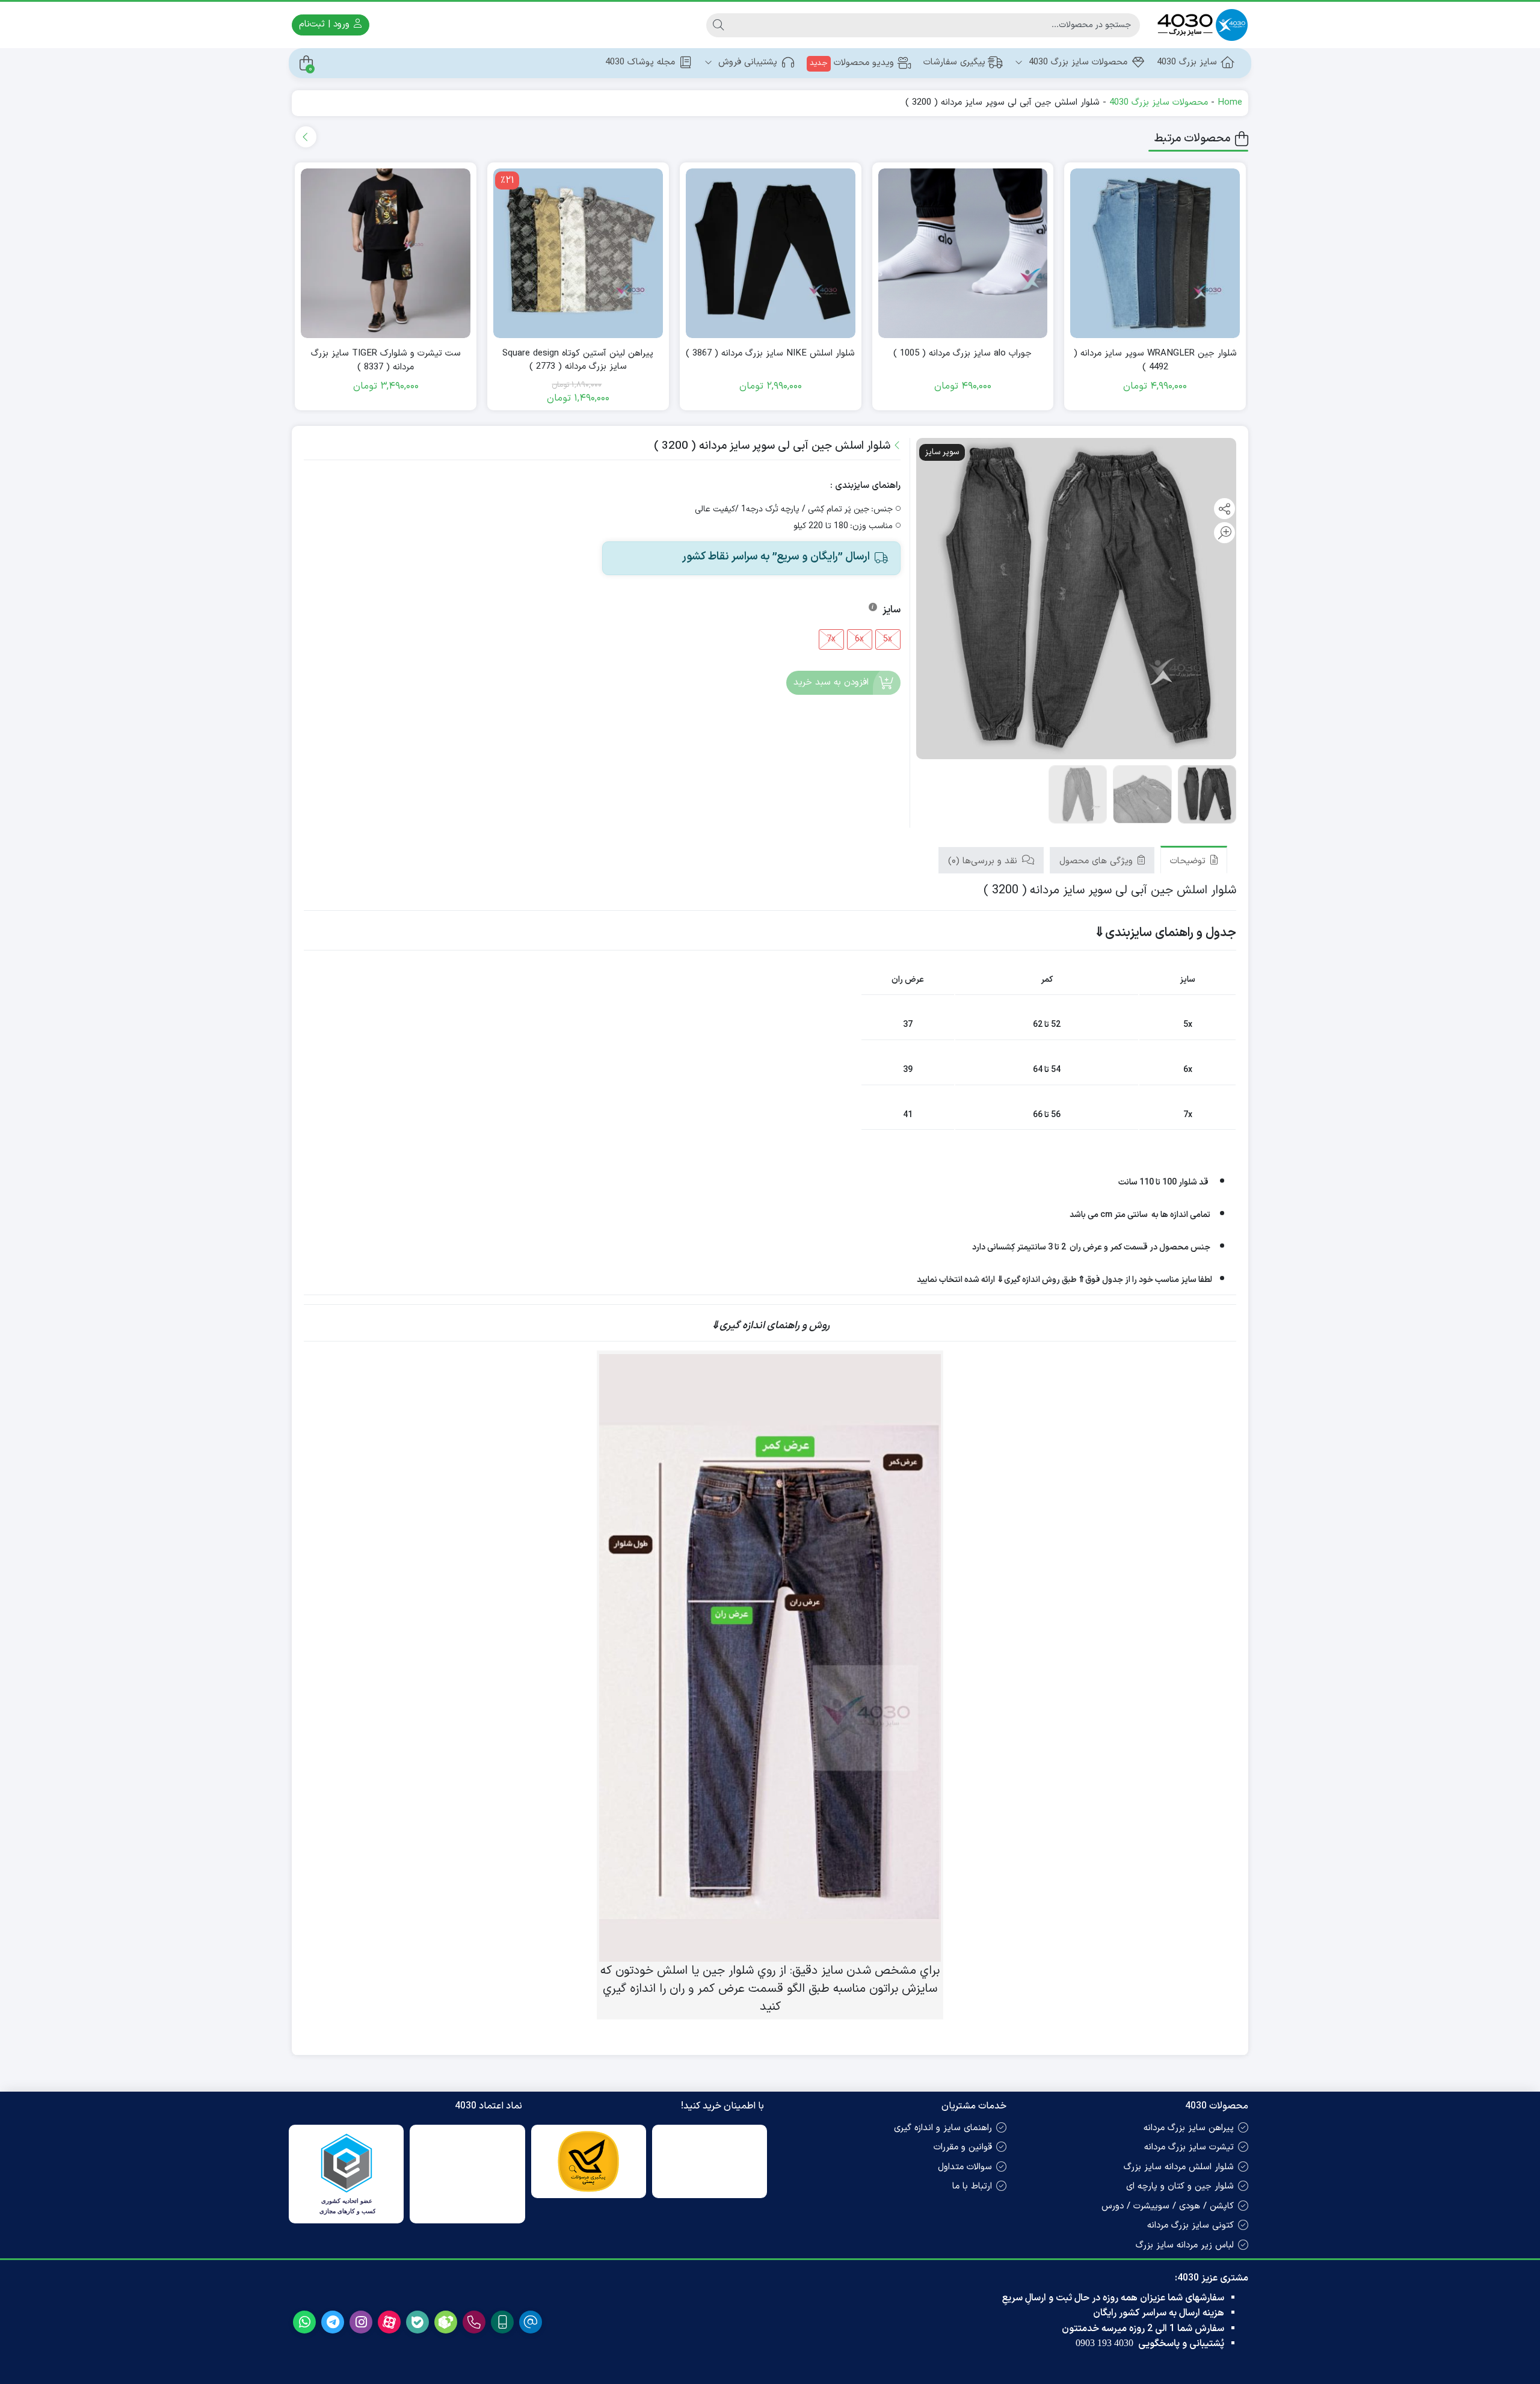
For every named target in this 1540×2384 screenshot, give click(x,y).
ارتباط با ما (972, 2186)
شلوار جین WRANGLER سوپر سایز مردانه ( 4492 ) (1155, 361)
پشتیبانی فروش (746, 62)
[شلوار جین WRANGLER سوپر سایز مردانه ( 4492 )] (1155, 253)
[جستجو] (718, 25)
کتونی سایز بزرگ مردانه (1190, 2225)
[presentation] (306, 137)
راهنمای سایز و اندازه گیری (943, 2128)
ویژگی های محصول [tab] (1098, 861)
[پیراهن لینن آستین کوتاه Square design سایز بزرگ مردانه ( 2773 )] (578, 253)
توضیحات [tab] (1189, 861)
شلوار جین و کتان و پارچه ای (1180, 2186)
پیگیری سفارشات (954, 62)
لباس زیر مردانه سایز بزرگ (1185, 2245)
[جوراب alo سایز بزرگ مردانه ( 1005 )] (963, 253)
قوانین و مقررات (963, 2147)
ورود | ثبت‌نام (326, 24)
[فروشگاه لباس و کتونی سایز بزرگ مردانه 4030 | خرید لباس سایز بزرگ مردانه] (1200, 25)
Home (1230, 103)
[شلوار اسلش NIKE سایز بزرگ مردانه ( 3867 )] (771, 253)
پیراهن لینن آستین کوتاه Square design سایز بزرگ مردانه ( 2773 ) (578, 361)
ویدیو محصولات (852, 63)
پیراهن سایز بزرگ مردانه (1189, 2128)
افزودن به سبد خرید (831, 682)
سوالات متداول (965, 2167)
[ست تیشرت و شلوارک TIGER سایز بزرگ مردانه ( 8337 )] (386, 253)
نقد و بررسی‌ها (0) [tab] (984, 861)
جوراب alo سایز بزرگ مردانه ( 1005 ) (962, 354)
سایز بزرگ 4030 (1187, 62)
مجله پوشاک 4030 (640, 62)
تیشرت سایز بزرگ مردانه (1189, 2147)
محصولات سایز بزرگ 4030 (1076, 62)
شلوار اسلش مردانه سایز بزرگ (1179, 2167)
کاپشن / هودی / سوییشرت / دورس (1168, 2206)
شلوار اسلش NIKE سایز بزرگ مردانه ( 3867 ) (770, 354)
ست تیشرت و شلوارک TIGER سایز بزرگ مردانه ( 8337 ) (386, 361)
